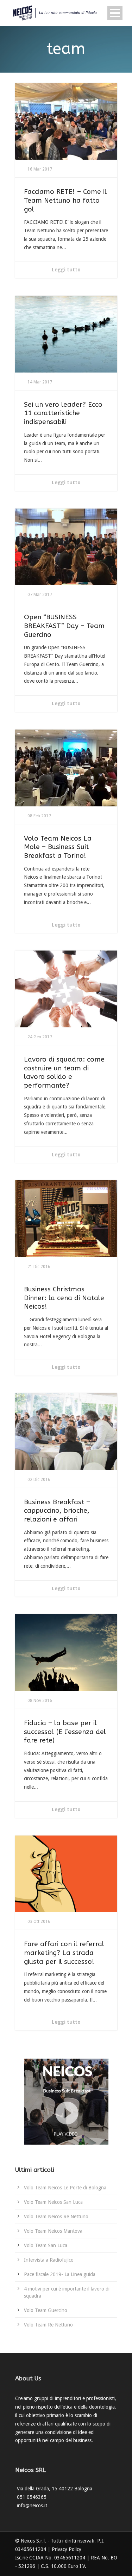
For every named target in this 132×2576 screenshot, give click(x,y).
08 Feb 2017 (39, 816)
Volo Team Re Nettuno (48, 2325)
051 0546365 (32, 2497)
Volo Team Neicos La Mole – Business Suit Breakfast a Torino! (58, 847)
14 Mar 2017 (40, 382)
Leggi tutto (66, 270)
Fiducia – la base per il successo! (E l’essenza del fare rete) (65, 1732)
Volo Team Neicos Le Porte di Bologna (65, 2188)
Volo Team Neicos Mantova (53, 2231)
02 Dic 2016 (39, 1480)
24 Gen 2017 (40, 1037)
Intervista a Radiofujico (49, 2260)
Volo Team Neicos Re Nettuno (56, 2217)
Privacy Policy (67, 2549)
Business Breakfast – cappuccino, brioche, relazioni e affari (57, 1511)
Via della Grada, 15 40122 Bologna (55, 2489)
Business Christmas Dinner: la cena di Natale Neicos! (64, 1298)
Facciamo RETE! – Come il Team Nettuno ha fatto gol (65, 200)
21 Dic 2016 (39, 1267)
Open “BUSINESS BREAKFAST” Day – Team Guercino (64, 626)
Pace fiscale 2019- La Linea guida (60, 2274)
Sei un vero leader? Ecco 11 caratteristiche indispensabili (63, 413)
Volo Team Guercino (46, 2310)
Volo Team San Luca (46, 2245)
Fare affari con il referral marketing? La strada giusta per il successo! (64, 1953)
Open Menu (115, 13)
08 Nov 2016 (40, 1701)
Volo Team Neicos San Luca (53, 2202)
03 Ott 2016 (39, 1922)
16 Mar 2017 (40, 169)
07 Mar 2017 (40, 595)
